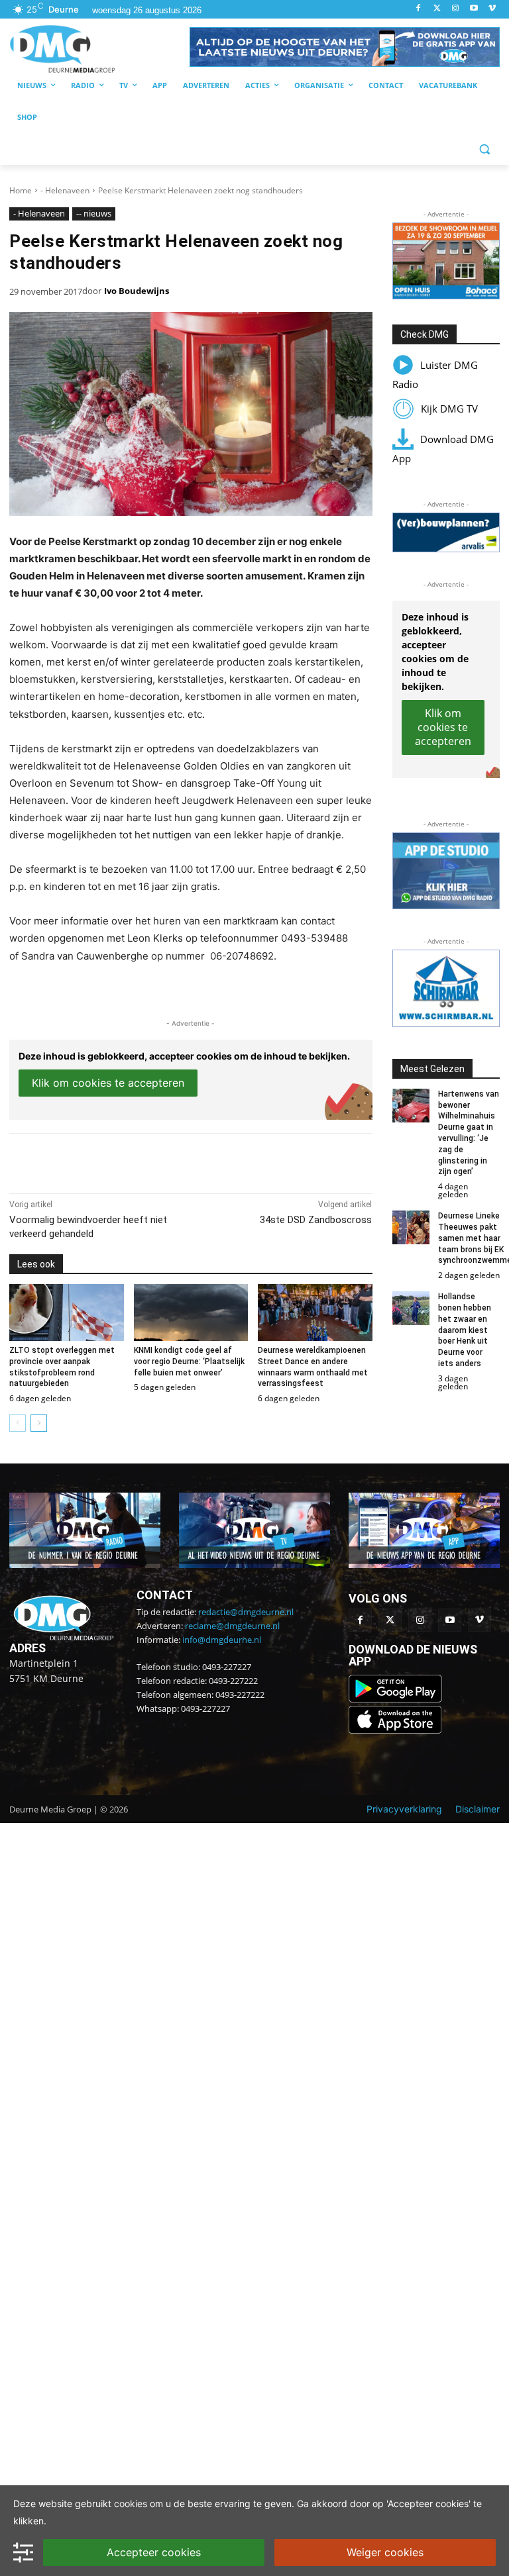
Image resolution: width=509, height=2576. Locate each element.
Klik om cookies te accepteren (108, 1083)
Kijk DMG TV (449, 409)
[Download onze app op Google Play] (397, 1699)
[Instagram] (456, 9)
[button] (345, 47)
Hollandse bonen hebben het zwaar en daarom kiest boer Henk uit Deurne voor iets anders (465, 1330)
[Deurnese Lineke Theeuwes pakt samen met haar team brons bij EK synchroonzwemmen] (411, 1227)
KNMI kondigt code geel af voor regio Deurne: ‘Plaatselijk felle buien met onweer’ (189, 1362)
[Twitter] (437, 9)
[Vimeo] (492, 9)
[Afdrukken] (192, 1160)
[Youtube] (474, 9)
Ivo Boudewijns (137, 291)
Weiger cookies (385, 2552)
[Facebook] (419, 9)
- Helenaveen (65, 190)
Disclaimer (478, 1809)
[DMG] (99, 49)
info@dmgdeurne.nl (222, 1640)
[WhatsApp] (162, 1160)
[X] (131, 1160)
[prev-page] (18, 1423)
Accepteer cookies (154, 2552)
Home (21, 190)
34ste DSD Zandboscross (316, 1220)
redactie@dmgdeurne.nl (246, 1612)
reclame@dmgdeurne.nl (232, 1626)
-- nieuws (94, 213)
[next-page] (39, 1423)
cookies (131, 2503)
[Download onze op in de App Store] (395, 1730)
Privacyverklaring (404, 1809)
